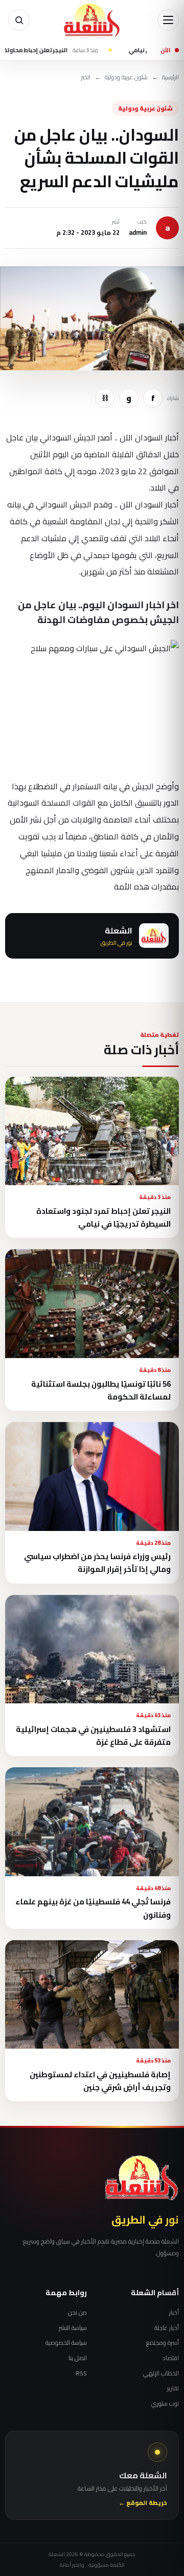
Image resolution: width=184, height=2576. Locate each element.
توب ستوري (165, 2404)
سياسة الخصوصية (66, 2343)
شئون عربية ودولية (126, 77)
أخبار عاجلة (167, 2328)
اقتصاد (171, 2358)
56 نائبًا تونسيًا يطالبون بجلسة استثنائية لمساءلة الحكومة (101, 1390)
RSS (81, 2373)
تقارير (173, 2388)
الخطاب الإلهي (161, 2373)
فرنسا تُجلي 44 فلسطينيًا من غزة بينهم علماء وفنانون (93, 1908)
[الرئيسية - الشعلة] (92, 20)
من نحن (77, 2313)
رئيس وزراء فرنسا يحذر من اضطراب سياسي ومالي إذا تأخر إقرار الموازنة (97, 1563)
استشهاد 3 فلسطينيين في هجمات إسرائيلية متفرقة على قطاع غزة (93, 1736)
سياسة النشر (73, 2328)
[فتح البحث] (19, 20)
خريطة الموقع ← (143, 2503)
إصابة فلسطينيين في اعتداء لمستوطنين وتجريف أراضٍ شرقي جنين (100, 2081)
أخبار (174, 2313)
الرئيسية (170, 77)
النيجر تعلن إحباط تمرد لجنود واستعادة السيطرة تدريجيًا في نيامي (103, 1217)
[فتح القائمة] (168, 20)
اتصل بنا (78, 2358)
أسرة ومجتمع (163, 2343)
